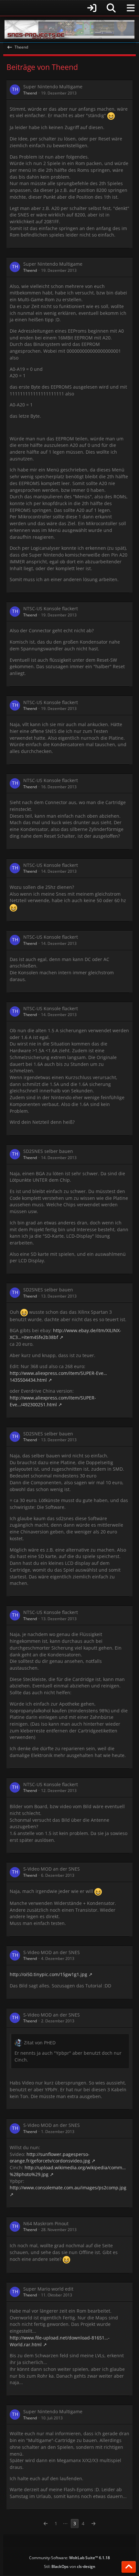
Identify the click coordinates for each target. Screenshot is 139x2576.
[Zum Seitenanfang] (129, 2567)
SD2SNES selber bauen (48, 1151)
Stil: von (70, 2566)
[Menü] (131, 8)
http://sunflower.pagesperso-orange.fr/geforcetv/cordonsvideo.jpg (50, 2158)
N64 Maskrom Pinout (46, 2223)
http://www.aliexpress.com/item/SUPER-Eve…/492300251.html (53, 1401)
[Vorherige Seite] (46, 2524)
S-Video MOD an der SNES (52, 1869)
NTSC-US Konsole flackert (51, 608)
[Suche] (111, 8)
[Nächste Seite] (93, 2524)
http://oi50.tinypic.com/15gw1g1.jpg (48, 1974)
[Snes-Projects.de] (69, 29)
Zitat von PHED (40, 2043)
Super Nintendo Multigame (53, 87)
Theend (30, 93)
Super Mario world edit (48, 2289)
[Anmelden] (52, 8)
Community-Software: (69, 2558)
